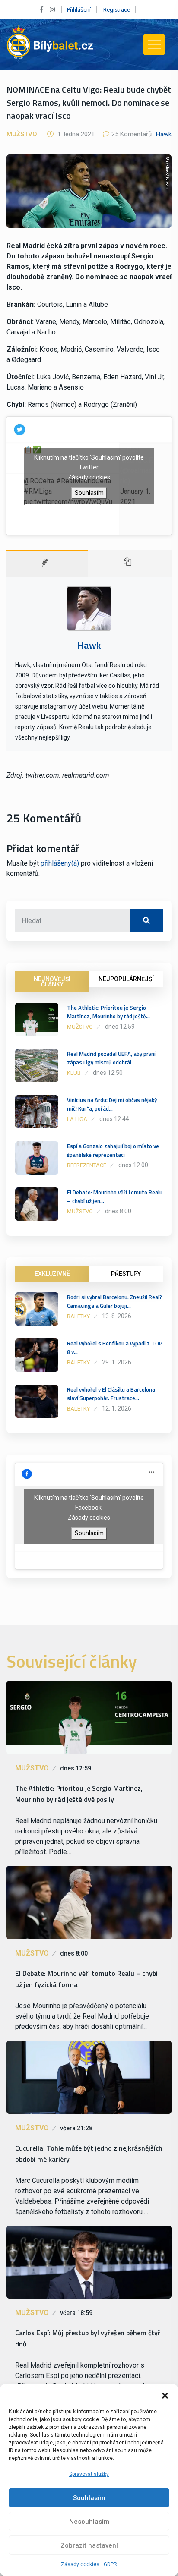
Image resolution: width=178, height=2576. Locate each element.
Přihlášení (79, 10)
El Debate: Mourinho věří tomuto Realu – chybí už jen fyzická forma (86, 1979)
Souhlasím (89, 2498)
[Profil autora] (47, 564)
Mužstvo (22, 134)
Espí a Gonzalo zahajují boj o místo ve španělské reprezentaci (113, 1150)
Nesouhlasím (89, 2522)
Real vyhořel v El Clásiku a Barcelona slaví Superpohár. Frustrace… (111, 1394)
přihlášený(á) (60, 863)
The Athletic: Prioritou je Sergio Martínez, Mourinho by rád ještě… (108, 1012)
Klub (74, 1073)
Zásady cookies (80, 2564)
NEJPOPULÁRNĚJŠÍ (126, 979)
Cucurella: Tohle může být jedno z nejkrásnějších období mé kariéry (89, 2154)
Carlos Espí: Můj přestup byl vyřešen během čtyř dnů (88, 2338)
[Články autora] (130, 564)
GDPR (110, 2564)
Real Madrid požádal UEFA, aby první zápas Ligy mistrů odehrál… (111, 1058)
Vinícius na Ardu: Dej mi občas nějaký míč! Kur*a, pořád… (112, 1104)
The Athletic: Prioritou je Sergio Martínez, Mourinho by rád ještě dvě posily (79, 1794)
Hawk (164, 134)
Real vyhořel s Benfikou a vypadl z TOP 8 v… (115, 1348)
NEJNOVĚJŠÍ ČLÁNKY (52, 982)
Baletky (78, 1316)
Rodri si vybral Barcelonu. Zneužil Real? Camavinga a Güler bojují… (114, 1301)
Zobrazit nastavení (89, 2545)
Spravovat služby (89, 2474)
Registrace (117, 10)
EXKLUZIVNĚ (52, 1274)
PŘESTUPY (126, 1274)
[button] (165, 2395)
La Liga (77, 1119)
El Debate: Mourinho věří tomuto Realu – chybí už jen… (115, 1197)
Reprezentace (87, 1165)
